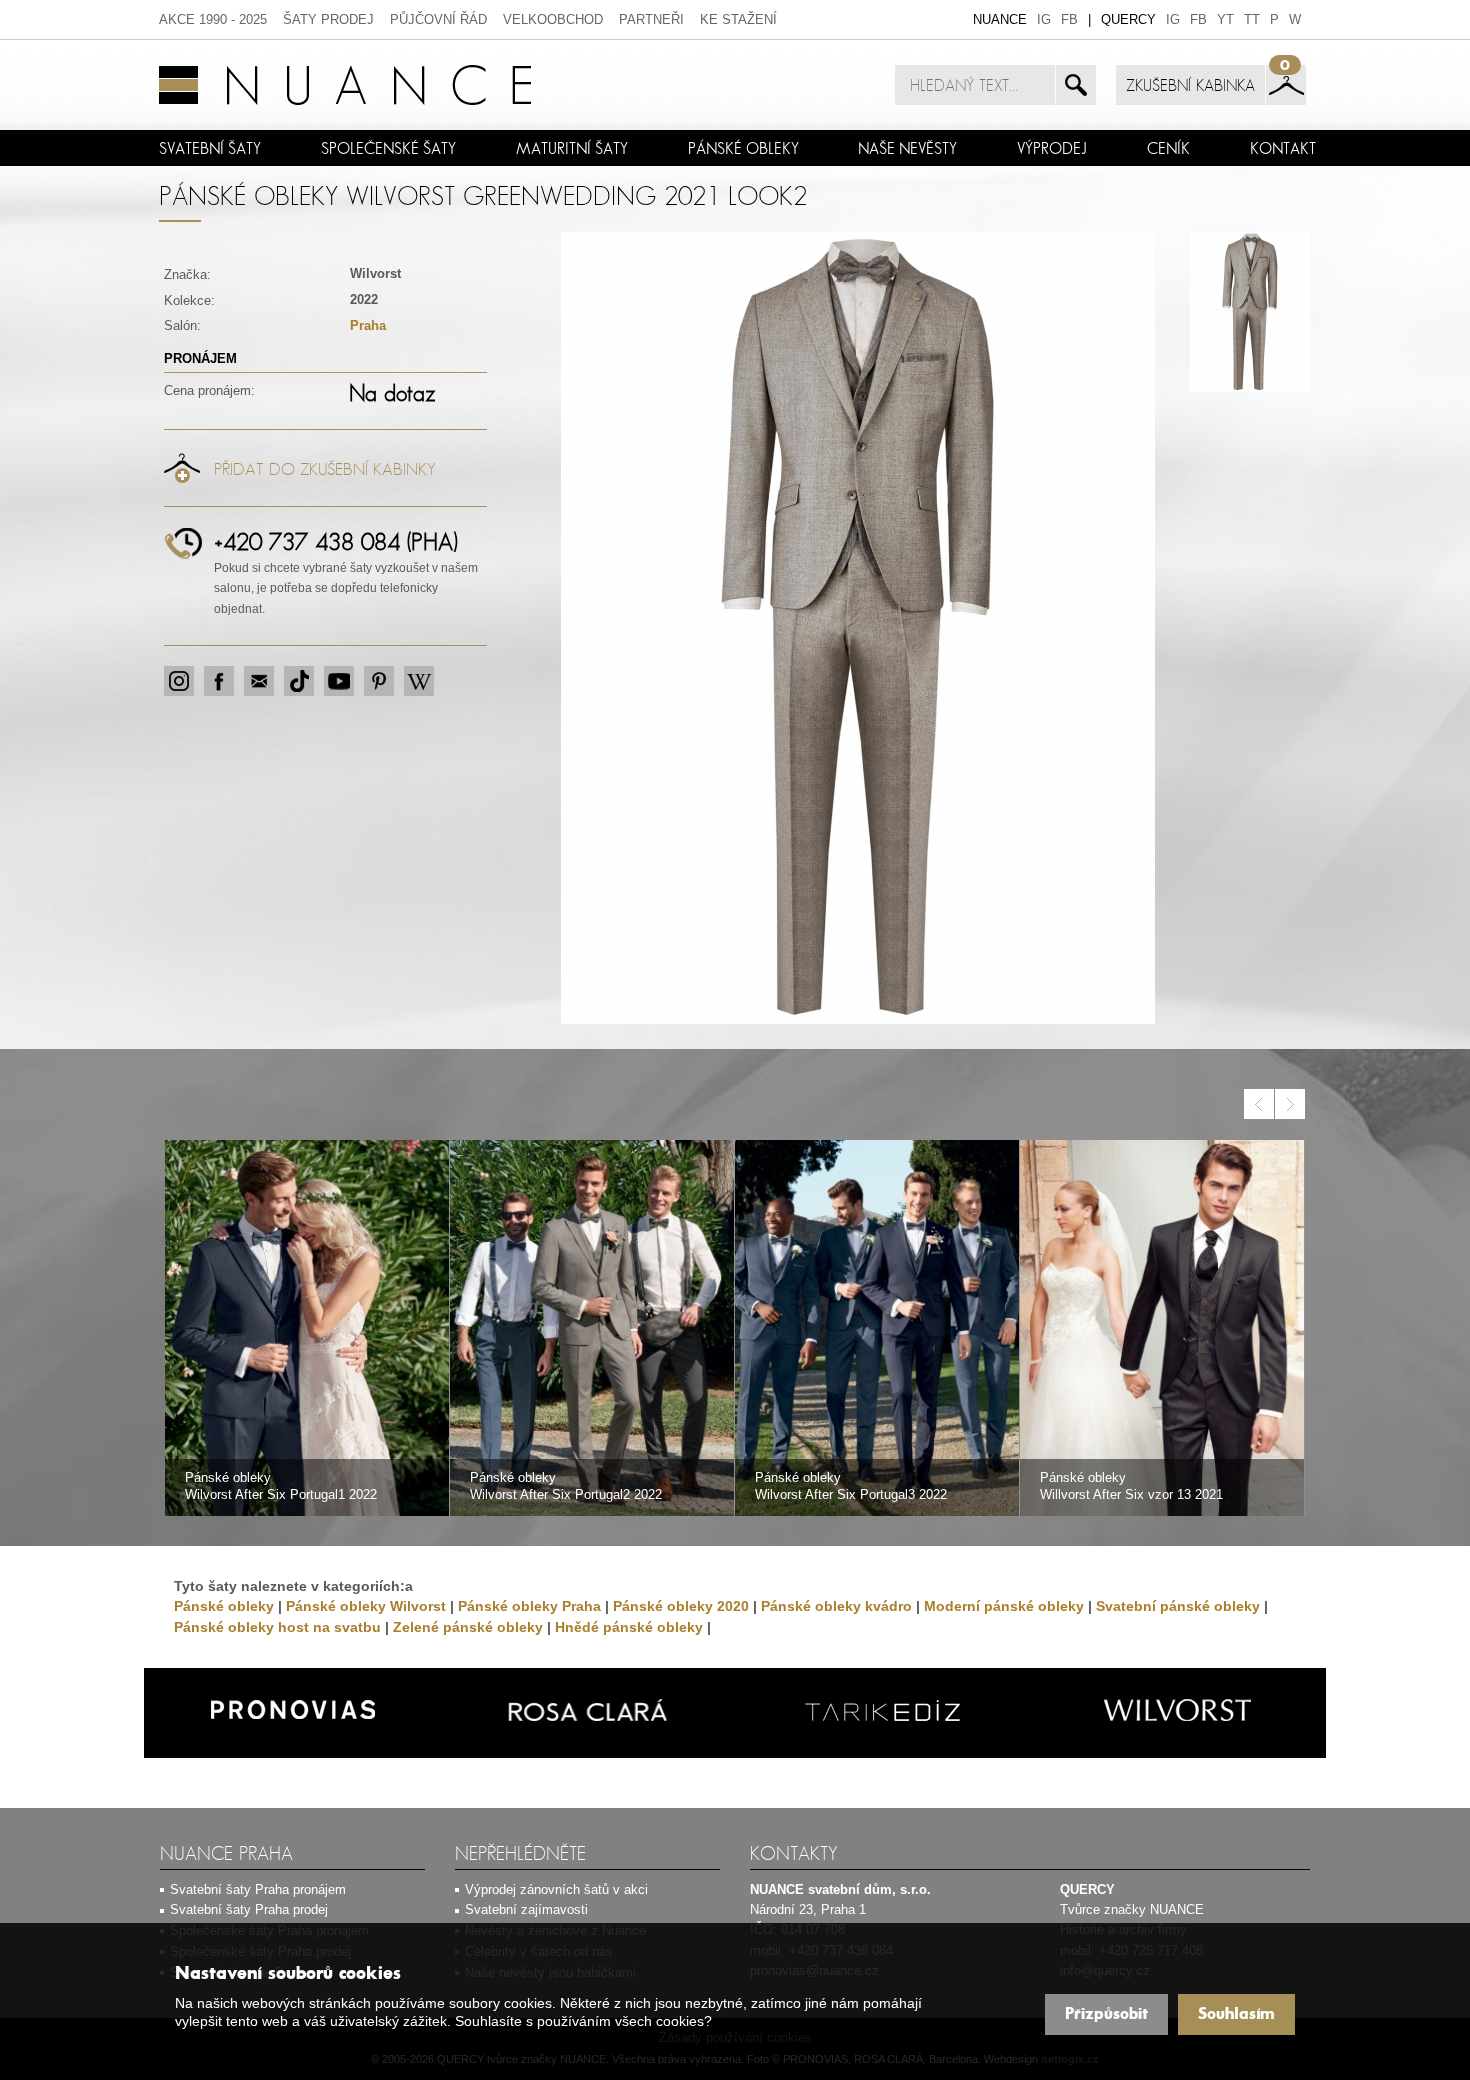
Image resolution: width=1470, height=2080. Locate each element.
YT (1225, 19)
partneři (651, 19)
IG (1044, 19)
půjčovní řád (438, 19)
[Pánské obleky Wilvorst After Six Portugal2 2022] (592, 1329)
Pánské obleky (743, 148)
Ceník (1168, 148)
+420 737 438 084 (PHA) (336, 541)
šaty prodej (328, 19)
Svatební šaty (210, 148)
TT (1252, 19)
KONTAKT (1283, 148)
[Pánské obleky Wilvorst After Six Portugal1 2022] (307, 1329)
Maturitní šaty (572, 148)
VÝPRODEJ (1052, 148)
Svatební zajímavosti (526, 1909)
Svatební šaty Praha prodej (249, 1909)
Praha (368, 325)
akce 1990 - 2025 (213, 19)
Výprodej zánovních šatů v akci (556, 1889)
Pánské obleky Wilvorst (366, 1606)
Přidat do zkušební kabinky (325, 469)
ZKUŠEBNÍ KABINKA (1190, 85)
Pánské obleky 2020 (681, 1606)
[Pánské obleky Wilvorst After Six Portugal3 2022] (877, 1329)
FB (1069, 19)
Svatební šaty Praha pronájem (258, 1889)
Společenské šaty (388, 148)
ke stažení (738, 19)
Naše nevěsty (907, 148)
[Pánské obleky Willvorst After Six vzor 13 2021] (1162, 1329)
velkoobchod (553, 19)
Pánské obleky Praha (529, 1606)
